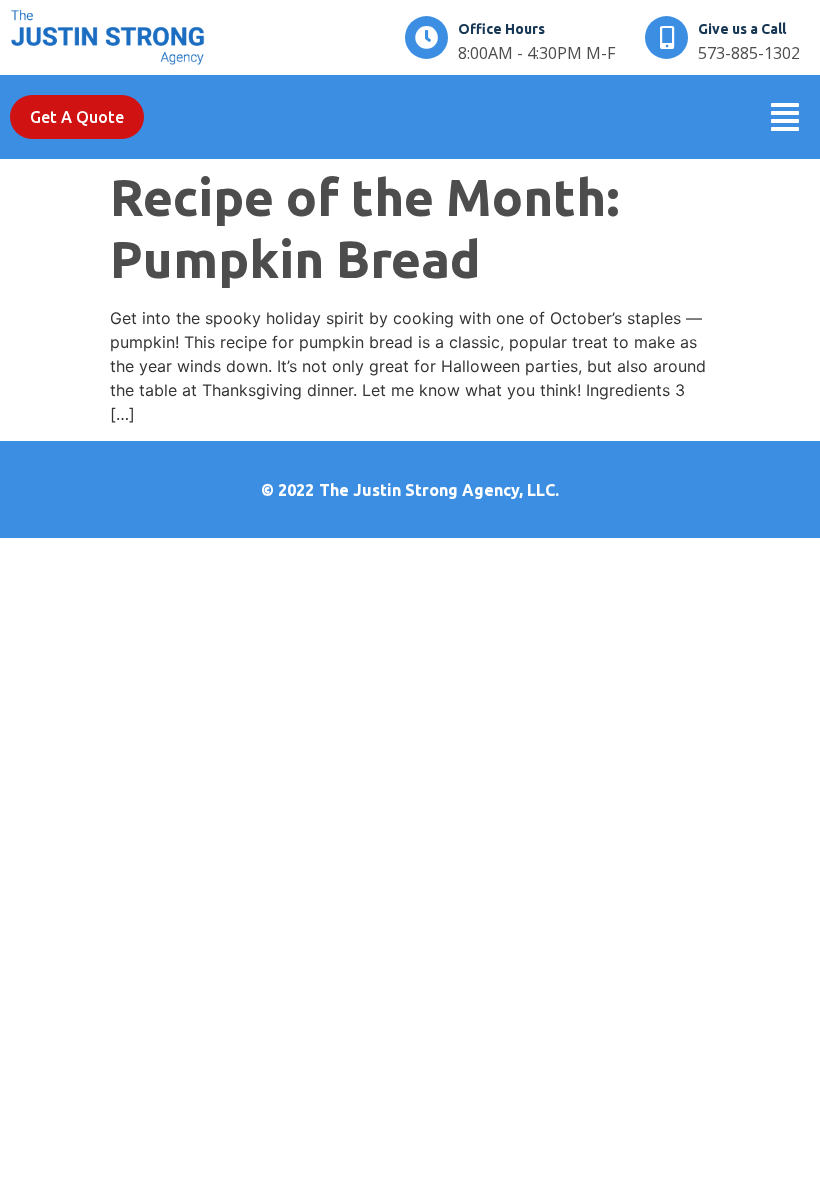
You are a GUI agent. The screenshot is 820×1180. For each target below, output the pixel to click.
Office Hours (501, 29)
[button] (785, 117)
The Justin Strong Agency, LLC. (439, 490)
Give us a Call (742, 29)
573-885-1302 (749, 53)
